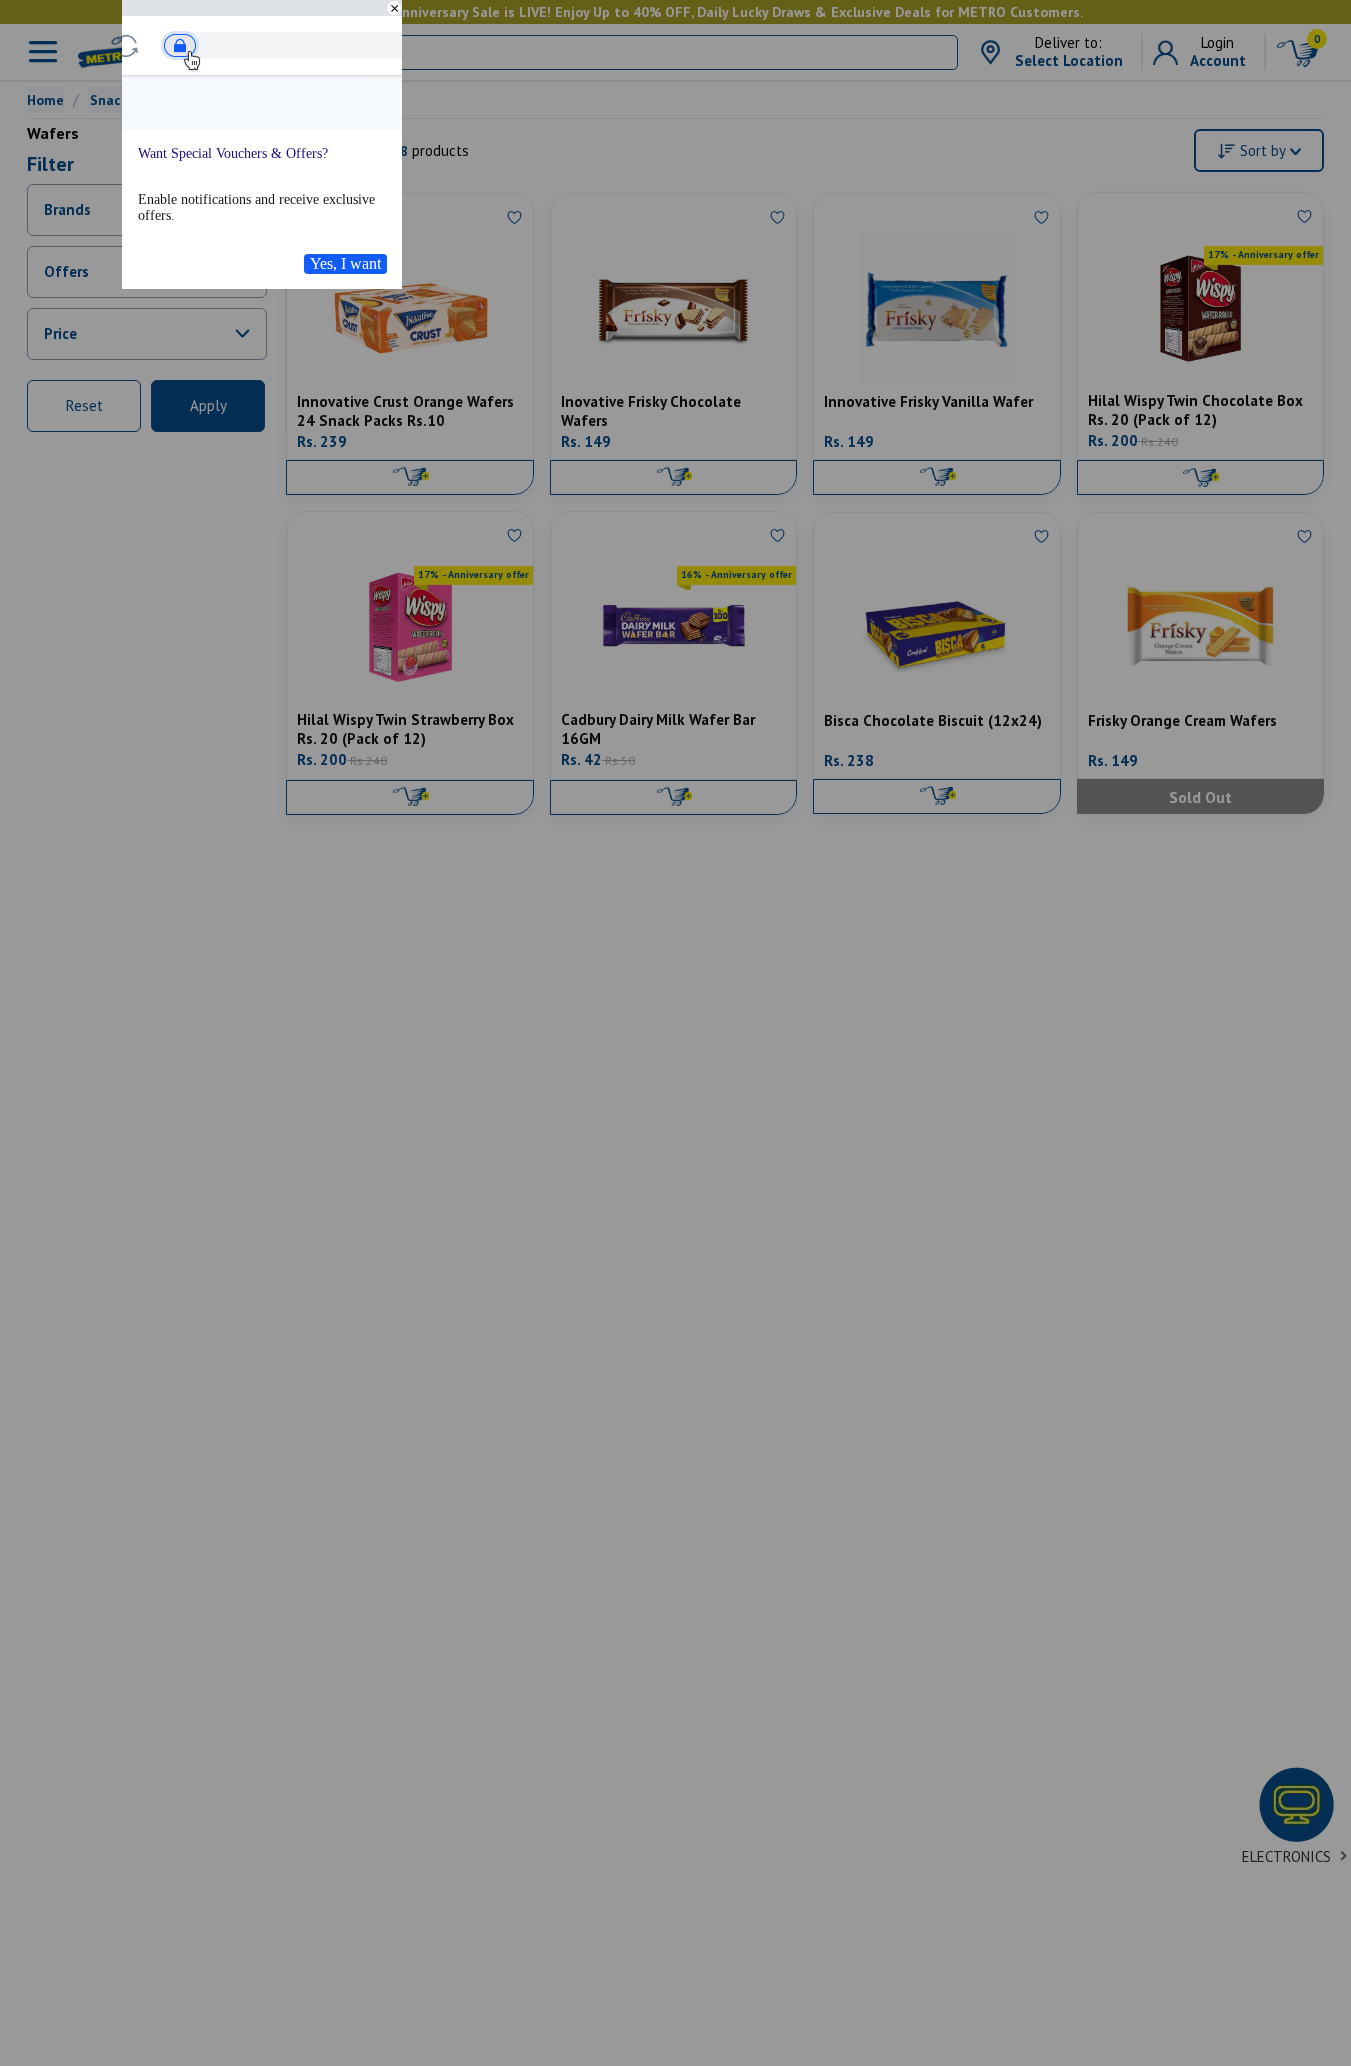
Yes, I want (345, 263)
